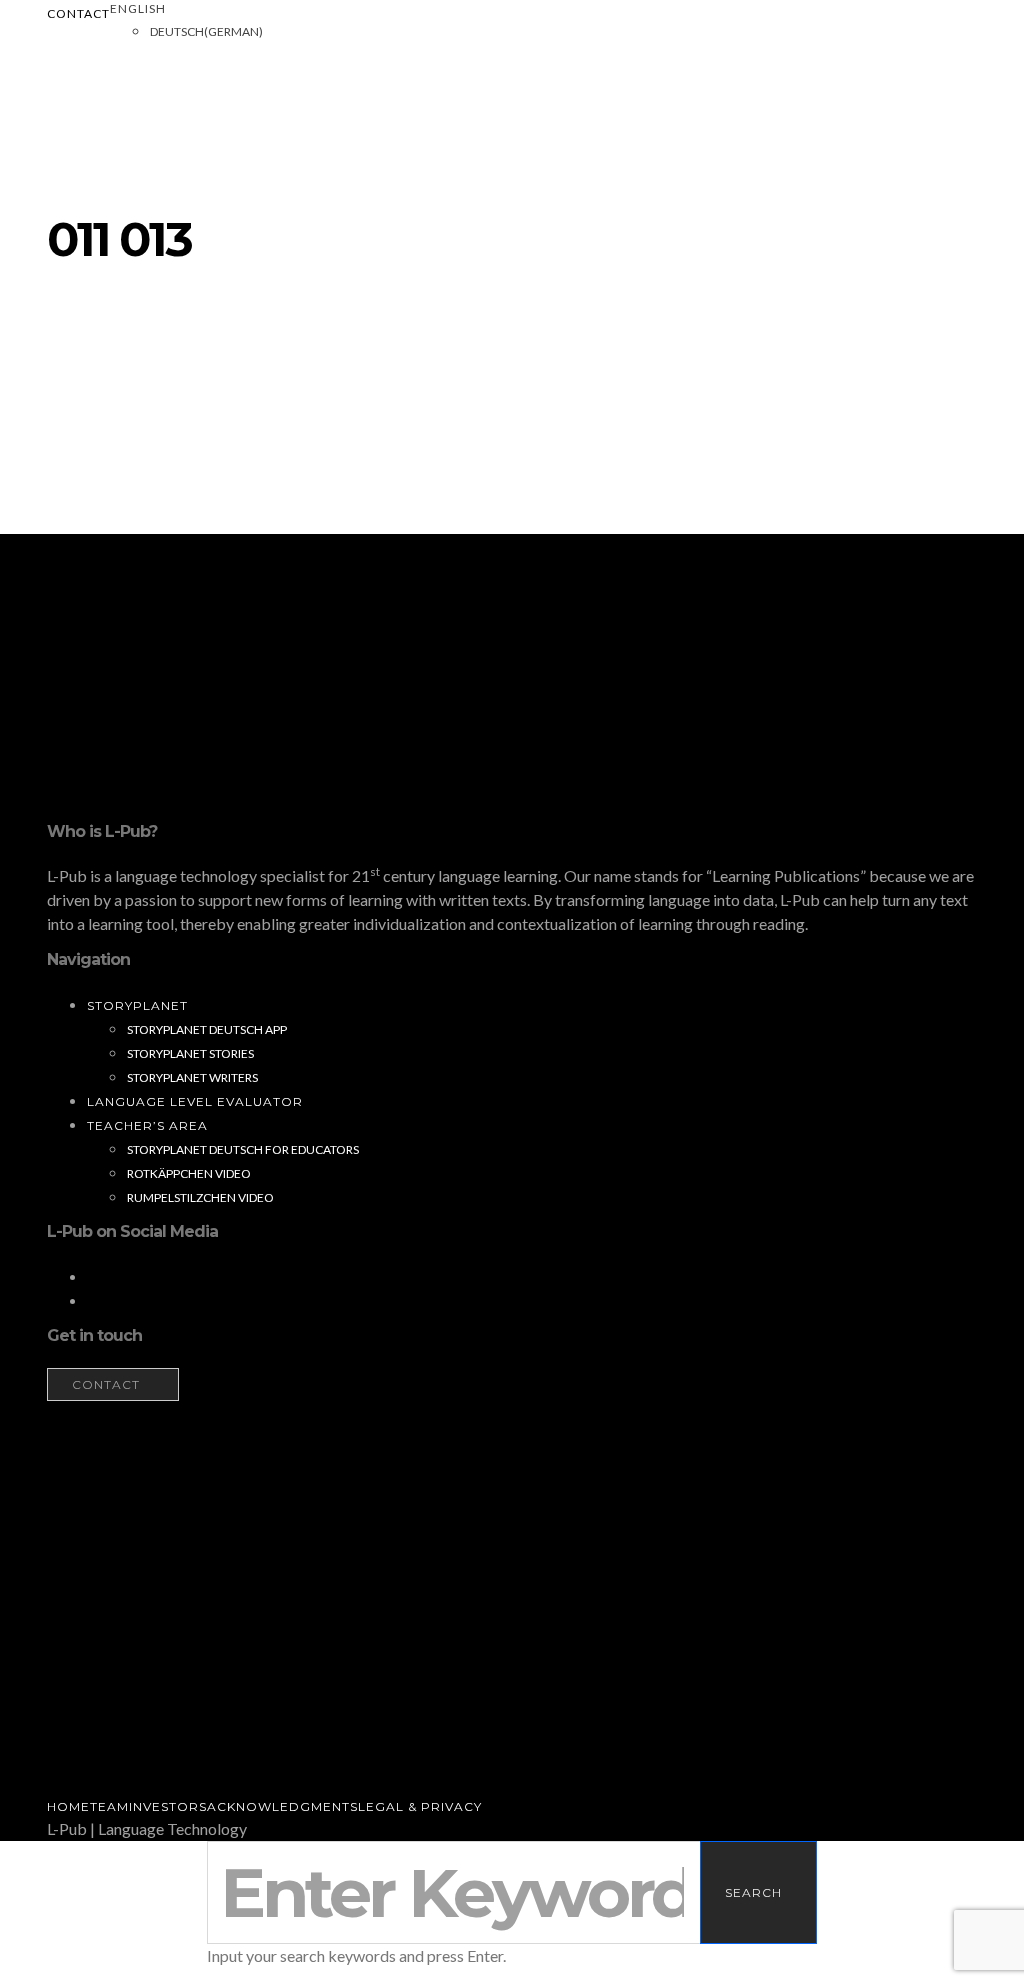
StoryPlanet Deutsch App (207, 1029)
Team (109, 1806)
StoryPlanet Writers (192, 1077)
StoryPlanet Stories (190, 1053)
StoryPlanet (137, 1005)
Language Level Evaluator (195, 1101)
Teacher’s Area (147, 1125)
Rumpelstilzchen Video (200, 1197)
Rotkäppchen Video (189, 1173)
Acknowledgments (282, 1806)
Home (68, 1806)
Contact (78, 13)
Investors (168, 1806)
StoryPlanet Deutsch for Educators (243, 1149)
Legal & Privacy (420, 1806)
